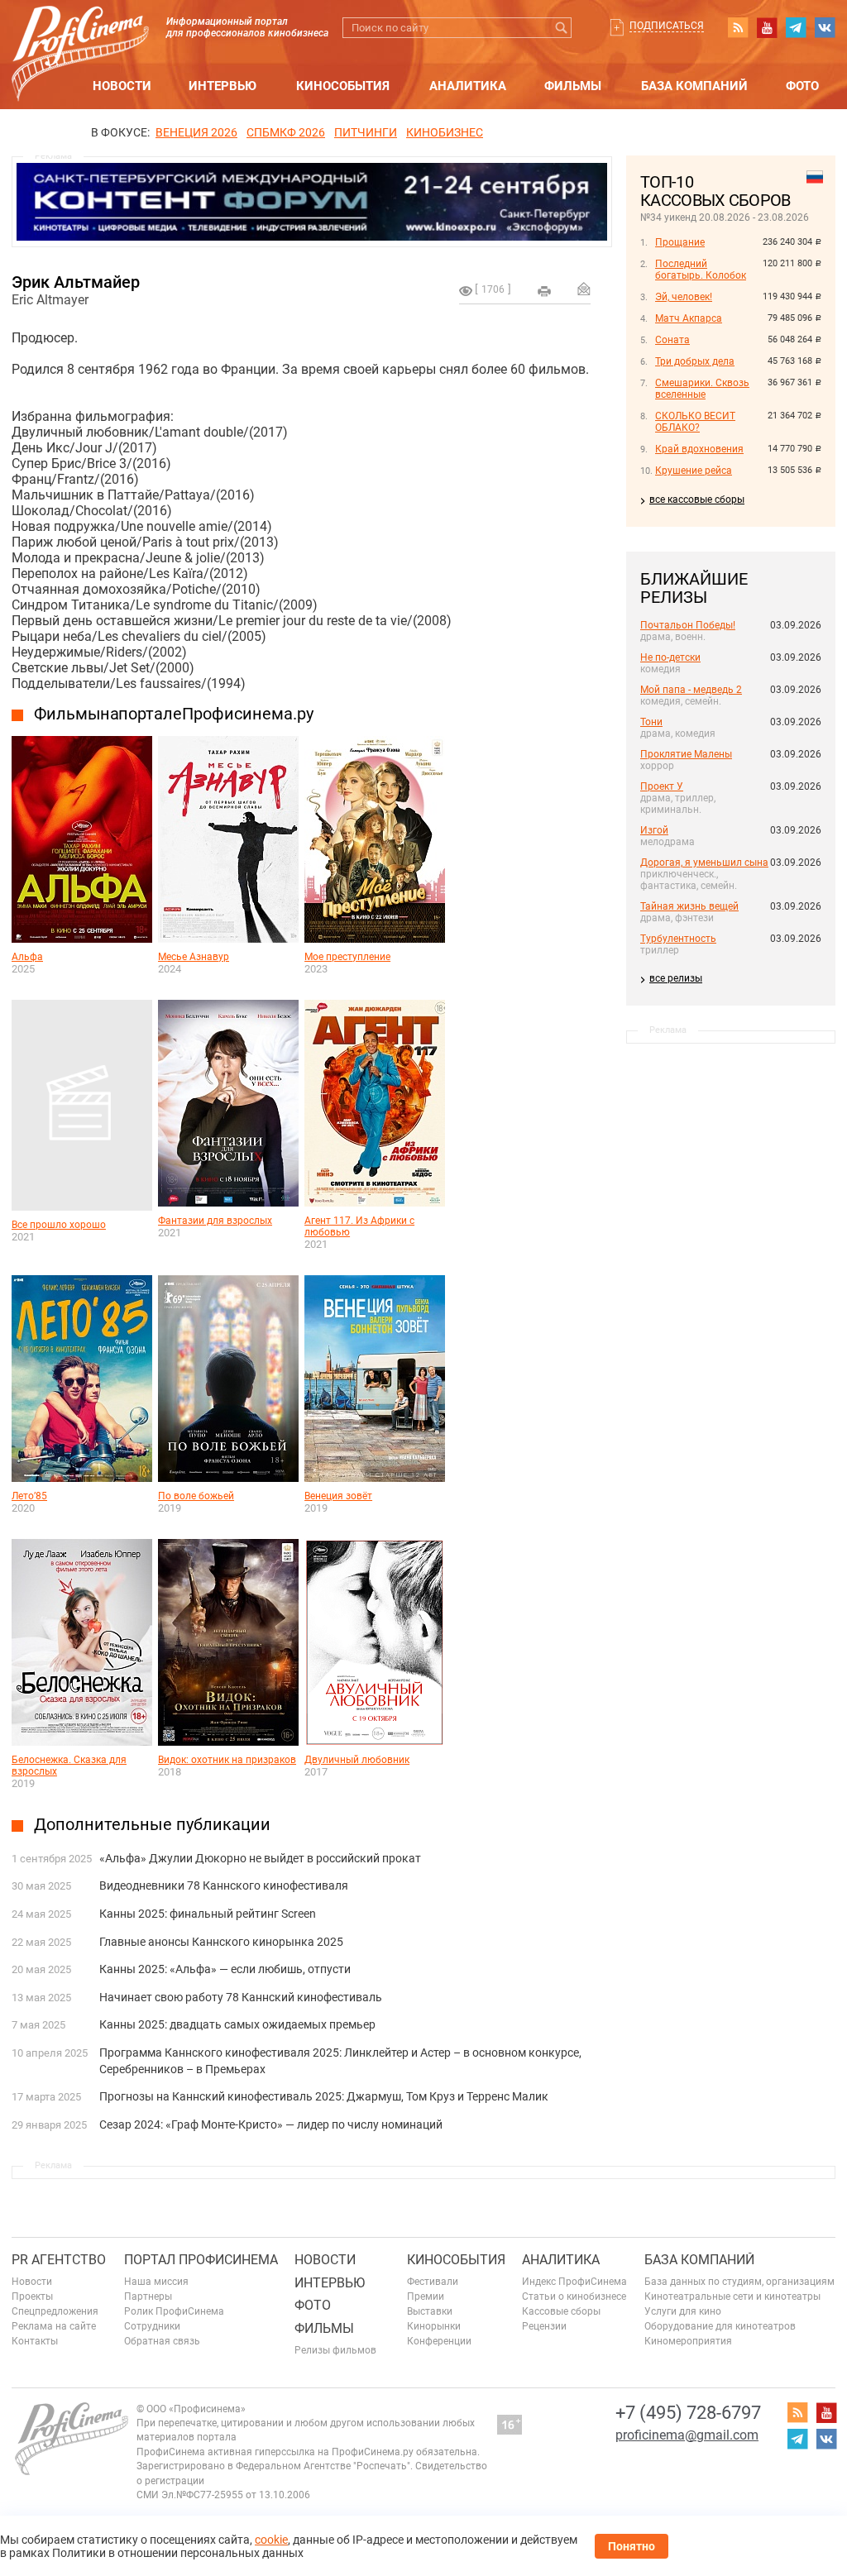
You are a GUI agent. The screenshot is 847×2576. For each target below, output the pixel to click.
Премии (426, 2296)
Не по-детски (670, 657)
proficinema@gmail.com (687, 2435)
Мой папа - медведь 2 (691, 690)
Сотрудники (152, 2326)
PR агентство (59, 2260)
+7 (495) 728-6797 (688, 2413)
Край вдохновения (699, 449)
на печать (544, 291)
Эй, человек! (684, 297)
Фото (802, 86)
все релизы (676, 978)
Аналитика (468, 86)
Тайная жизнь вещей (689, 906)
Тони (651, 722)
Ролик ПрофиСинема (174, 2311)
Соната (672, 340)
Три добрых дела (695, 361)
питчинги (366, 132)
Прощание (680, 242)
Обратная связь (162, 2341)
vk (825, 27)
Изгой (654, 830)
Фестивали (433, 2282)
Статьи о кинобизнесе (574, 2296)
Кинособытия (343, 86)
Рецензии (544, 2326)
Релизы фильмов (335, 2350)
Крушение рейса (694, 471)
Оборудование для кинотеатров (720, 2326)
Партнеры (148, 2296)
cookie (271, 2540)
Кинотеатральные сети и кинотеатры (732, 2296)
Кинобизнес (445, 132)
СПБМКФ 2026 (286, 132)
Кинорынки (434, 2326)
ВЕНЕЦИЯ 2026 (196, 132)
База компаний (694, 86)
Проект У (662, 786)
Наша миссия (156, 2282)
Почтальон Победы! (688, 625)
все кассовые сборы (697, 499)
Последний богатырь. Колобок (701, 270)
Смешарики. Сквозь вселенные (702, 389)
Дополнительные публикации (152, 1824)
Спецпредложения (55, 2311)
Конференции (439, 2341)
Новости (122, 86)
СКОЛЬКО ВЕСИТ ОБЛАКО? (695, 422)
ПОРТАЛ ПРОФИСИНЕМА (201, 2260)
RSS (738, 27)
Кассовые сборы (561, 2311)
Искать (561, 28)
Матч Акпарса (689, 318)
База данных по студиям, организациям (739, 2282)
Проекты (32, 2296)
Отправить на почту (584, 289)
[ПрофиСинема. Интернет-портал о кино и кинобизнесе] (80, 34)
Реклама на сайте (54, 2326)
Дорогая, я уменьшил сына (704, 863)
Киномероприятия (688, 2341)
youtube (767, 27)
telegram (796, 27)
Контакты (35, 2341)
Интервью (223, 86)
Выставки (430, 2311)
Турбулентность (678, 939)
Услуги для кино (683, 2311)
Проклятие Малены (686, 754)
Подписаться (667, 26)
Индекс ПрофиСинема (574, 2282)
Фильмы (573, 86)
